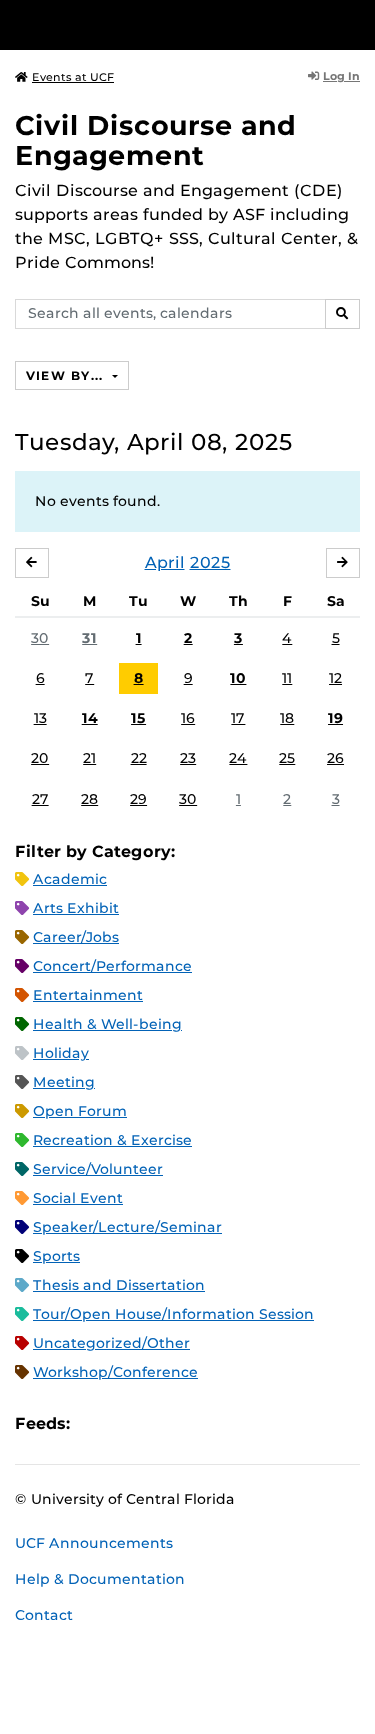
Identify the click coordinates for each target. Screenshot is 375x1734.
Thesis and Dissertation (119, 1285)
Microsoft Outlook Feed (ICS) (130, 1423)
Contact (44, 1615)
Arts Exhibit (76, 908)
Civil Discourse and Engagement (155, 140)
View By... (67, 375)
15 (138, 718)
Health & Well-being (107, 1024)
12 (335, 678)
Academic (70, 879)
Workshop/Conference (115, 1372)
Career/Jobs (76, 937)
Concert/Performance (112, 966)
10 (238, 678)
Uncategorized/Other (111, 1343)
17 (238, 718)
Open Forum (80, 1111)
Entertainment (88, 995)
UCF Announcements (94, 1543)
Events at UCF (73, 77)
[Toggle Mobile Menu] (355, 23)
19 (335, 718)
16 (188, 718)
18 (287, 718)
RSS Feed (164, 1423)
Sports (56, 1256)
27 (40, 799)
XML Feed (198, 1423)
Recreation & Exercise (112, 1140)
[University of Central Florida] (152, 24)
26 (335, 758)
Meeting (64, 1082)
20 (40, 758)
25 (287, 758)
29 (138, 799)
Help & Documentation (100, 1579)
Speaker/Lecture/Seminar (127, 1227)
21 (89, 758)
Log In (341, 76)
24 (238, 758)
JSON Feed (232, 1423)
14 (90, 718)
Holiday (61, 1053)
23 (188, 758)
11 (287, 678)
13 (40, 718)
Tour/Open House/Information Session (173, 1314)
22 (139, 758)
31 (89, 638)
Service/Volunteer (98, 1169)
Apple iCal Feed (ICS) (96, 1423)
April (165, 562)
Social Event (78, 1198)
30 (40, 638)
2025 (210, 562)
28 (89, 799)
